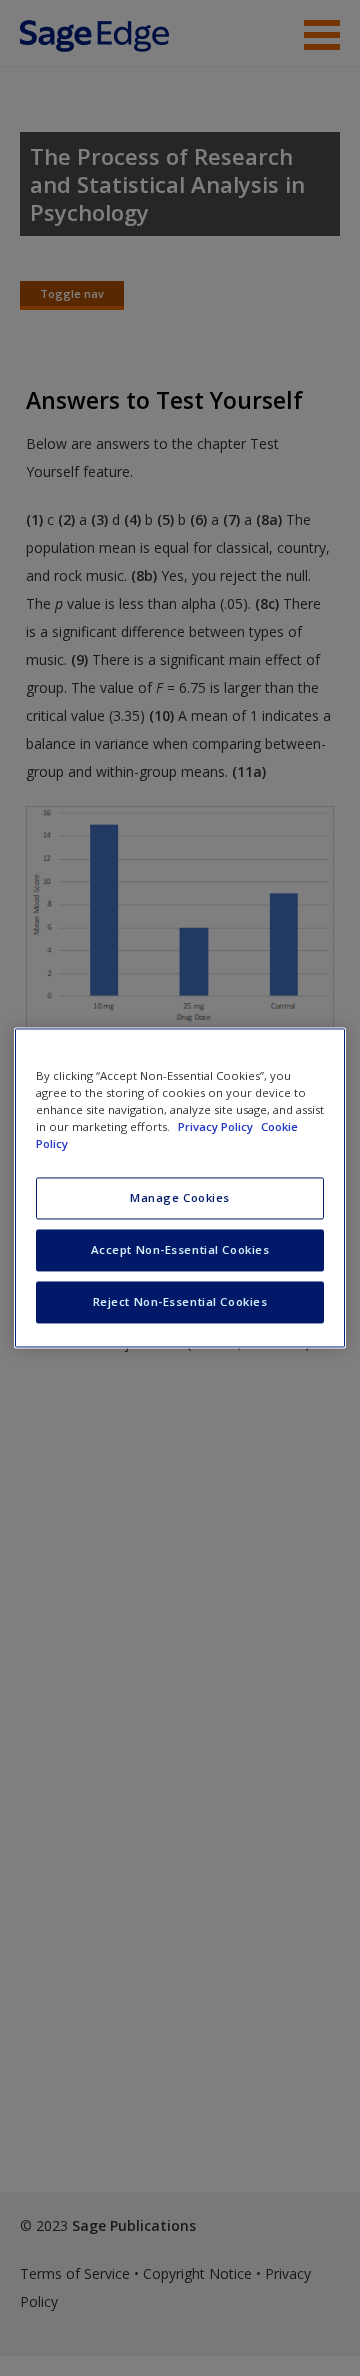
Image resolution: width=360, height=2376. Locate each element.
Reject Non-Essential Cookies (180, 1302)
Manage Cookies (180, 1198)
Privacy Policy (217, 1127)
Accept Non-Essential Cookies (180, 1250)
